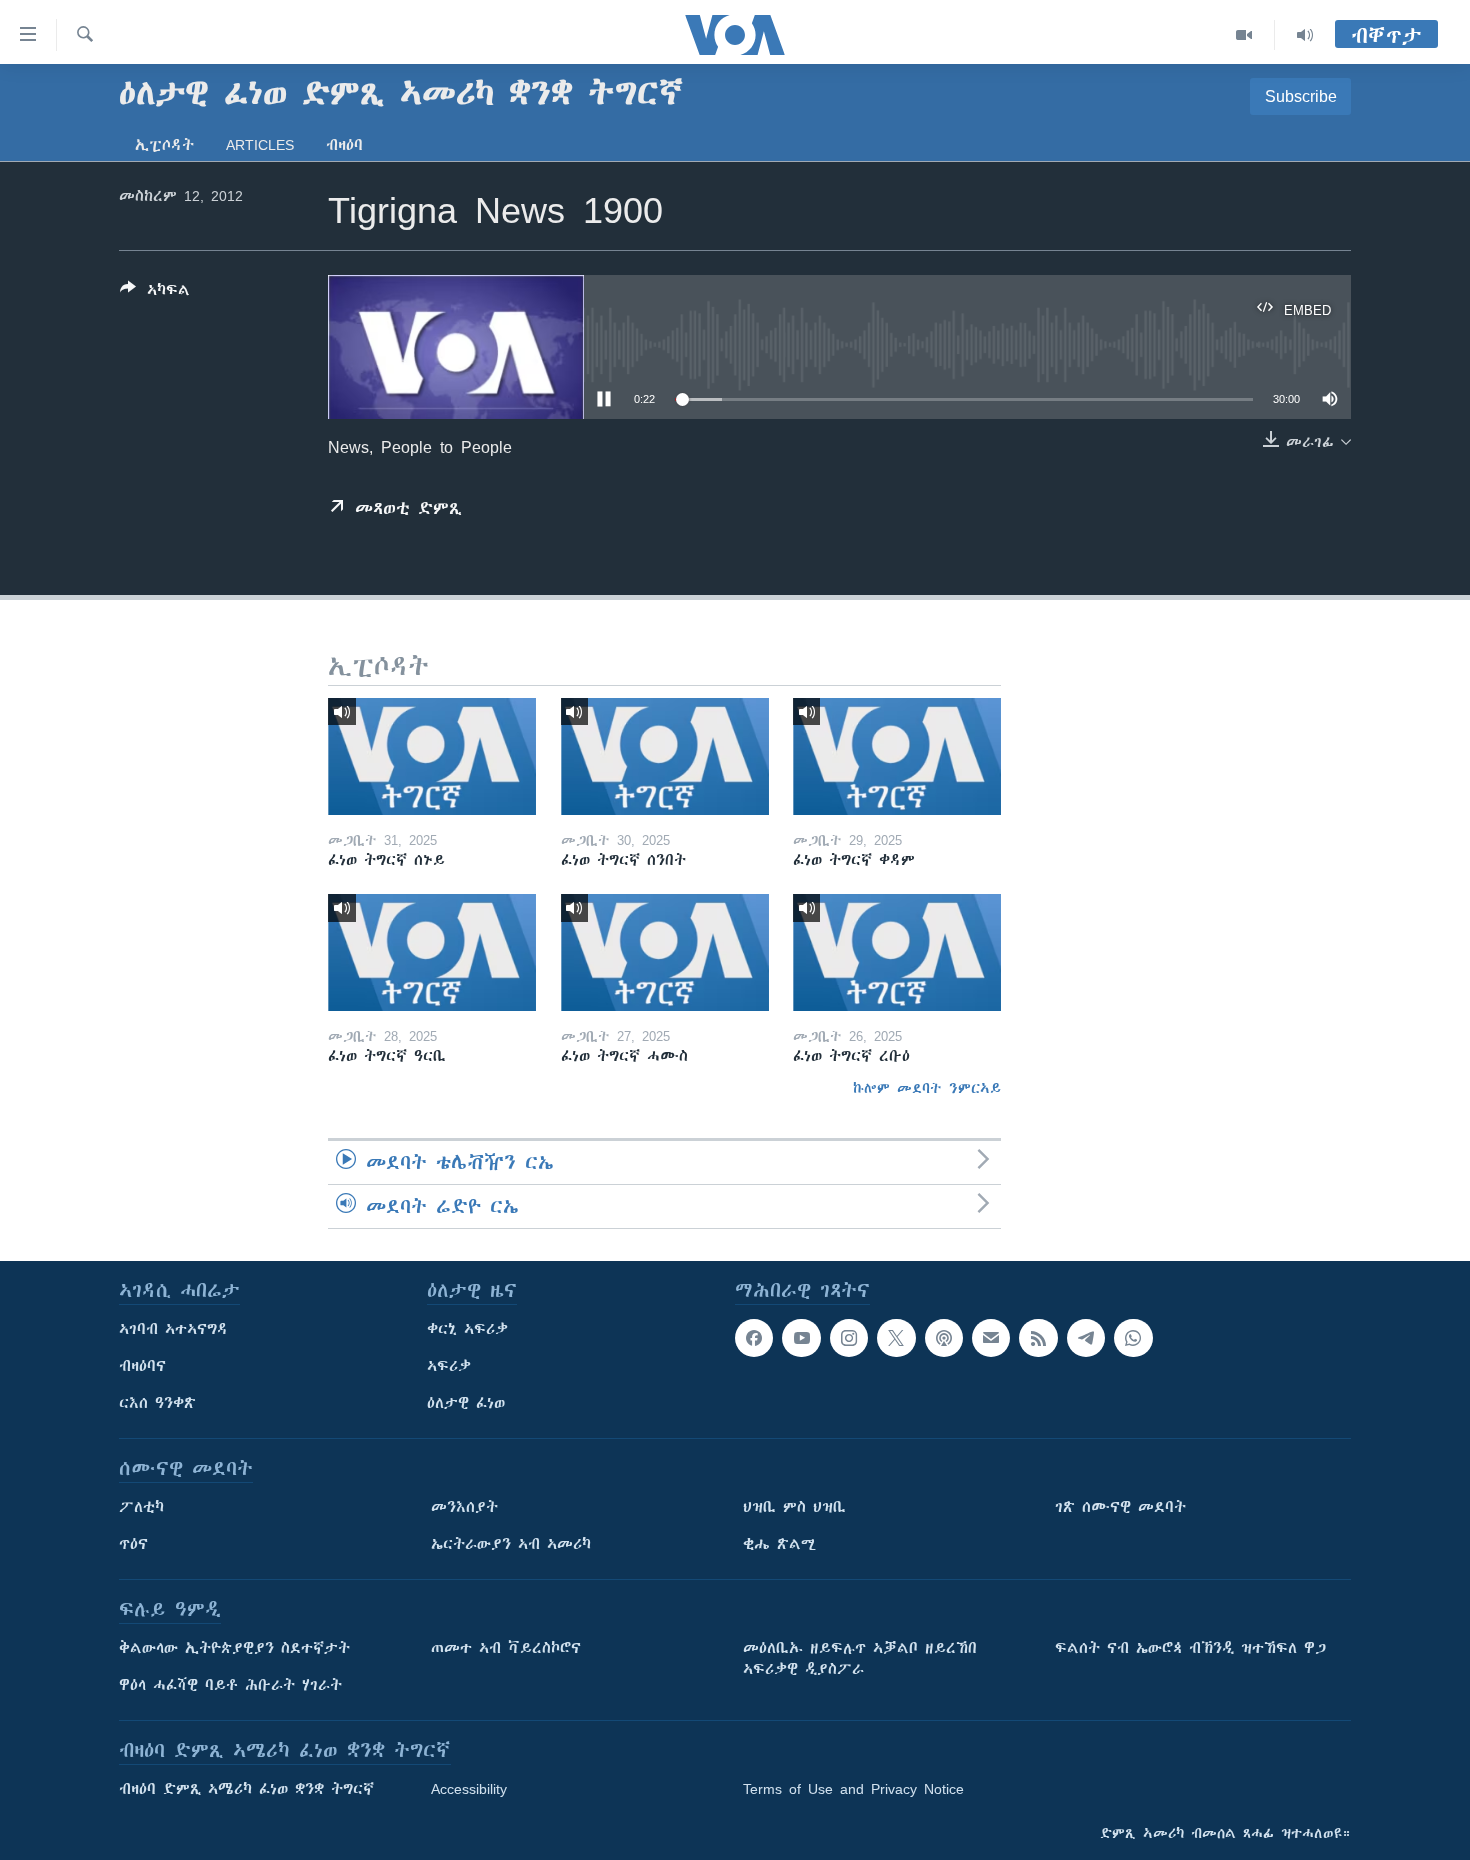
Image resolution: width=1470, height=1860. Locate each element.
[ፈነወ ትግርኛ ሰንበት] (665, 756)
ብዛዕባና (142, 1366)
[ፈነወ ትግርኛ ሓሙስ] (665, 952)
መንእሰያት (464, 1507)
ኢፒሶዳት (164, 145)
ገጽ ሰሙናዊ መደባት (1120, 1507)
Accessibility (469, 1789)
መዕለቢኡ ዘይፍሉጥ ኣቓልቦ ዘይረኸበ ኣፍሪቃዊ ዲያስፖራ (860, 1658)
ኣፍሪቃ (449, 1366)
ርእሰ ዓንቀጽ (157, 1403)
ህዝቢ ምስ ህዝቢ (794, 1507)
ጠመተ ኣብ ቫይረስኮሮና (506, 1648)
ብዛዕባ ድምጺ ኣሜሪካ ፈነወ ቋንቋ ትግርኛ (246, 1789)
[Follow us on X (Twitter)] (896, 1338)
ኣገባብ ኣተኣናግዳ (173, 1329)
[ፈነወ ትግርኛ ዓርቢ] (432, 952)
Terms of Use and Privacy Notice (853, 1789)
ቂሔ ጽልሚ (779, 1544)
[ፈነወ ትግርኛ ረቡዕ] (897, 952)
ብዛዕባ (344, 145)
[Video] (1244, 35)
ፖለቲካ (141, 1507)
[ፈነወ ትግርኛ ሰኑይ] (432, 756)
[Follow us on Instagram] (849, 1338)
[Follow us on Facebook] (754, 1338)
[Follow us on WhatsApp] (1133, 1338)
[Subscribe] (991, 1338)
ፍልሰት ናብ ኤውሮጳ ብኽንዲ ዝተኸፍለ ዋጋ (1190, 1648)
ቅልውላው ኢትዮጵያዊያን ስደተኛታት (234, 1648)
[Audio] (1305, 35)
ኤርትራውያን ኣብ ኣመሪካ (511, 1544)
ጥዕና (133, 1544)
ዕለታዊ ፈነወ (466, 1403)
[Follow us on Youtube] (801, 1338)
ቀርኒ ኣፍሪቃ (467, 1329)
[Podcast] (944, 1338)
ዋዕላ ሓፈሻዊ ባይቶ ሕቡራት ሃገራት (230, 1685)
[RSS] (1038, 1338)
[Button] (155, 293)
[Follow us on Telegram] (1086, 1338)
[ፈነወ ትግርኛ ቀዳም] (897, 756)
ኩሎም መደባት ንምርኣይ (927, 1088)
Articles (260, 145)
